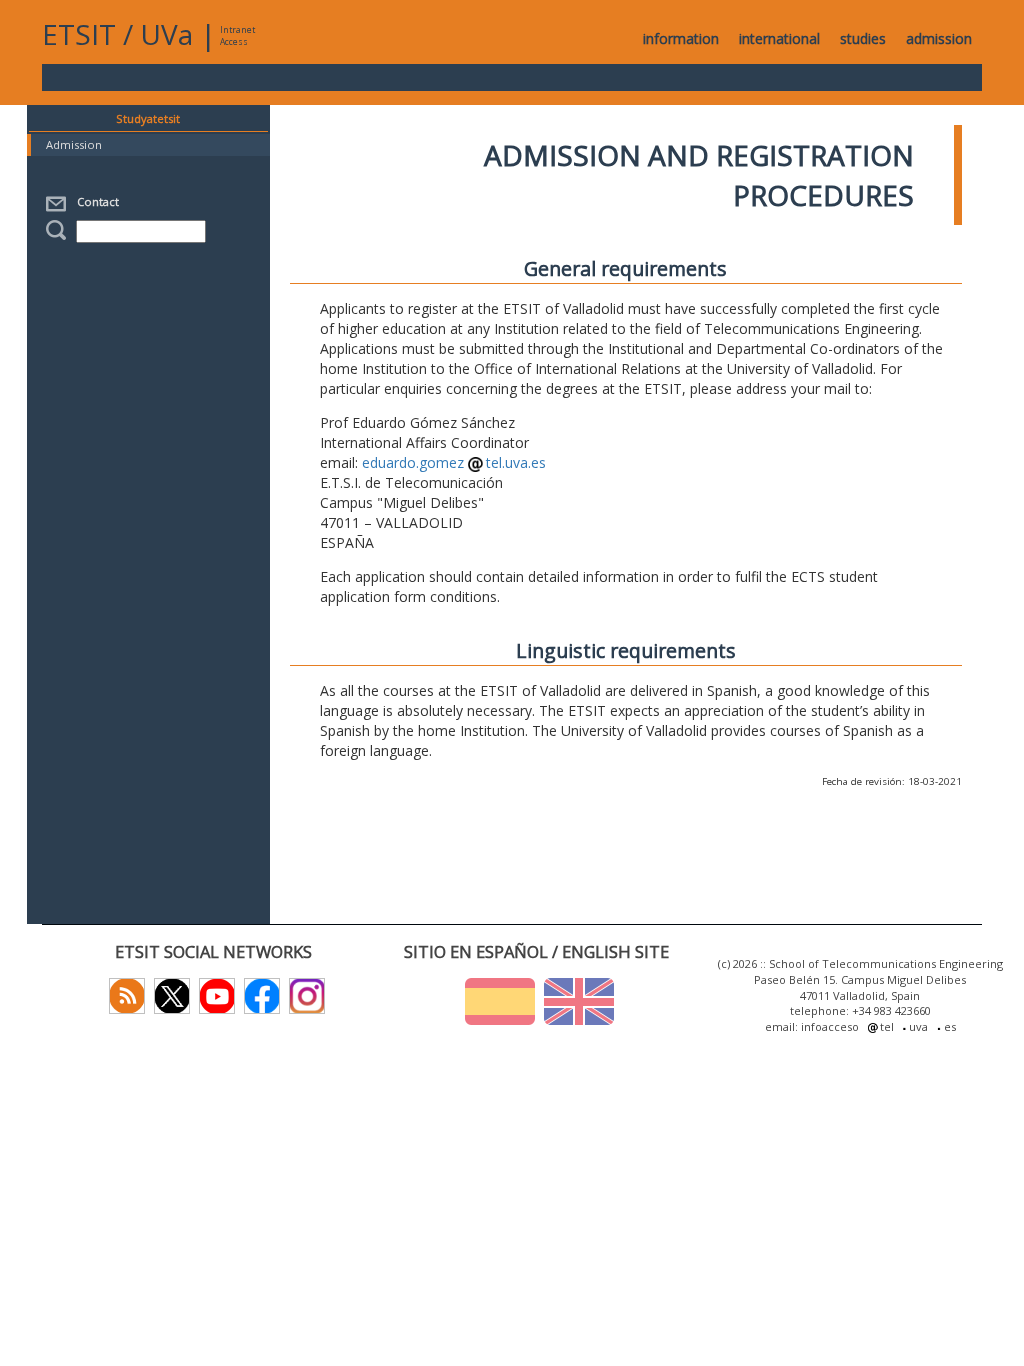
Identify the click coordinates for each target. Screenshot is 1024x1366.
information (681, 38)
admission (939, 38)
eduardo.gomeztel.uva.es (454, 462)
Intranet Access (237, 35)
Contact (95, 201)
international (779, 38)
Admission (74, 144)
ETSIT (79, 34)
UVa (166, 34)
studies (863, 38)
